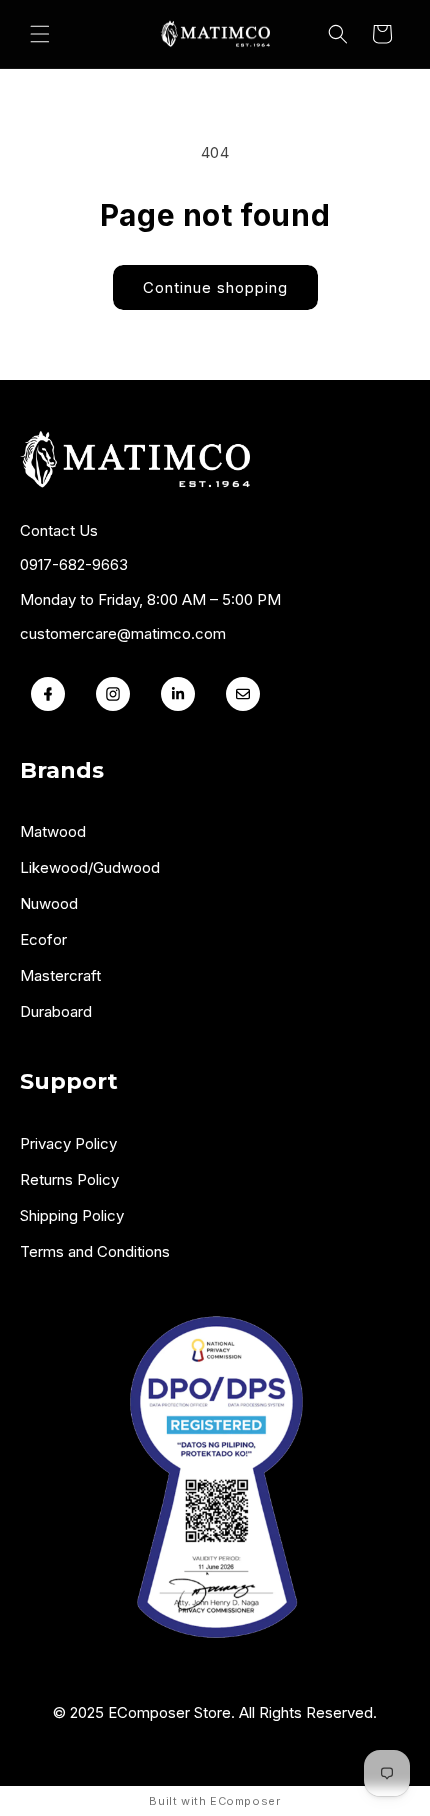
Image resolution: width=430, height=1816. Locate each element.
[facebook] (47, 694)
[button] (40, 34)
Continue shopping (215, 287)
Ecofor (43, 939)
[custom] (112, 694)
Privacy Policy (68, 1143)
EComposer (245, 1801)
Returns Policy (69, 1179)
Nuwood (49, 903)
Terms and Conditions (95, 1251)
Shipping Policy (72, 1215)
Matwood (53, 831)
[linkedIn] (177, 694)
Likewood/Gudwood (90, 867)
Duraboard (56, 1011)
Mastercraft (60, 975)
